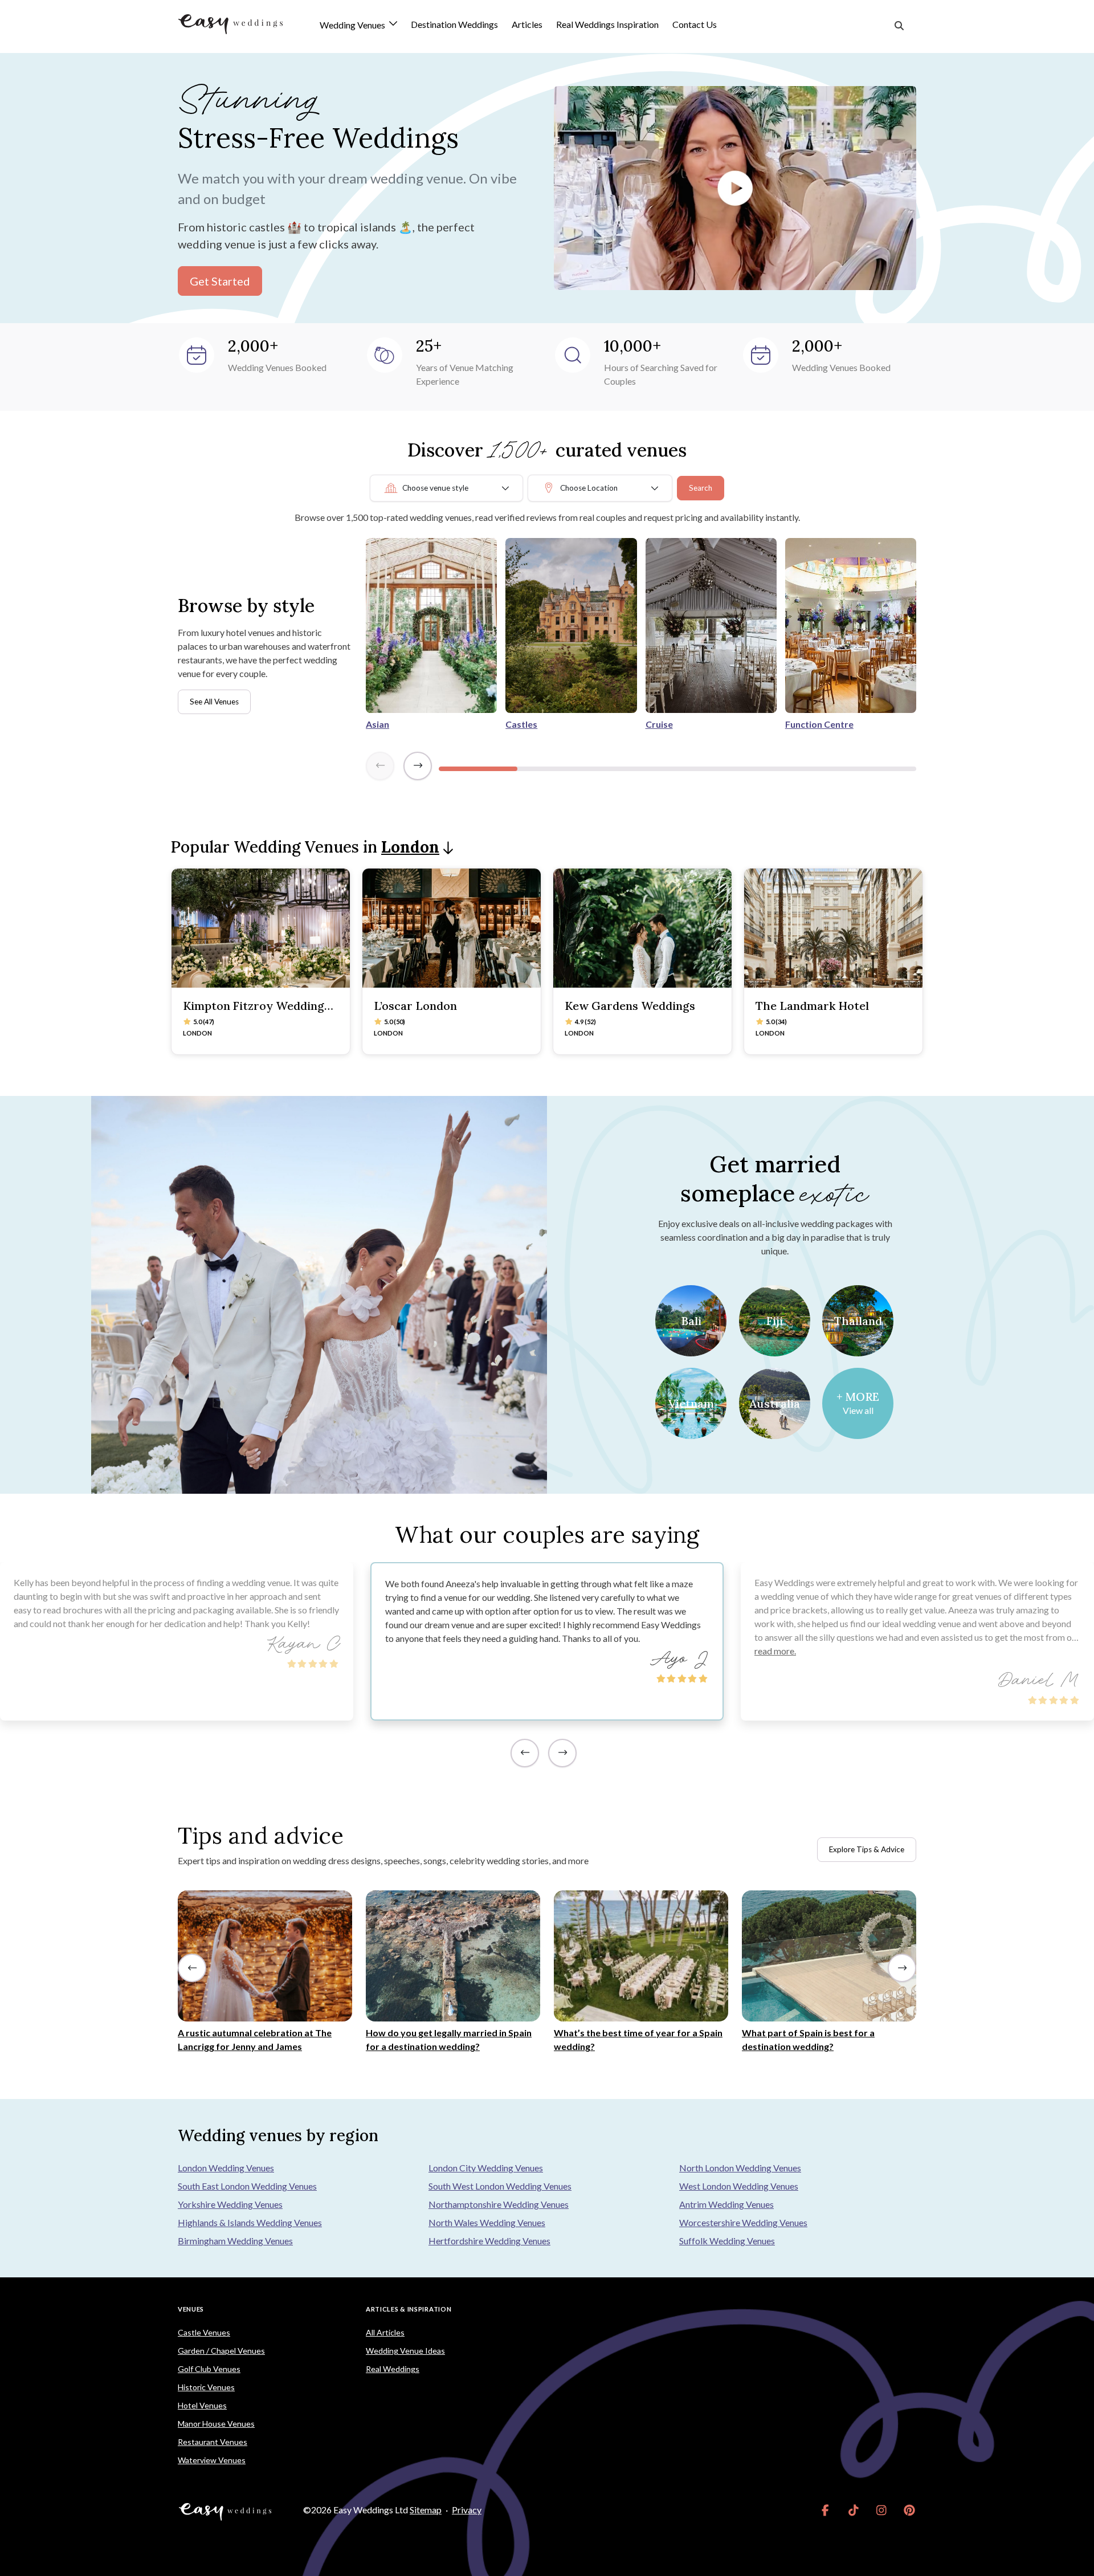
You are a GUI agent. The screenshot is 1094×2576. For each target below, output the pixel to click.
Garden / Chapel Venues (221, 2351)
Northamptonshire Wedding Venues (499, 2204)
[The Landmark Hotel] (833, 928)
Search (701, 488)
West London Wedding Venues (739, 2186)
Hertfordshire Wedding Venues (489, 2241)
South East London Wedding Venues (247, 2186)
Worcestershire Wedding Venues (743, 2222)
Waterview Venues (212, 2460)
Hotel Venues (202, 2405)
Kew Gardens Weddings (630, 1006)
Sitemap (426, 2510)
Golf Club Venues (209, 2369)
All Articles (385, 2332)
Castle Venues (204, 2332)
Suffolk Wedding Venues (727, 2241)
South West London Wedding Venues (500, 2186)
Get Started (220, 281)
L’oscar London (415, 1006)
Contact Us (695, 24)
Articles (527, 24)
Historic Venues (206, 2387)
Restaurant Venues (213, 2442)
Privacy (467, 2510)
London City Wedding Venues (486, 2168)
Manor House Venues (216, 2424)
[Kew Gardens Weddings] (642, 928)
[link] (825, 2510)
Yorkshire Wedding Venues (230, 2204)
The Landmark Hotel (812, 1006)
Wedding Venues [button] (353, 25)
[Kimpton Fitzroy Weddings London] (261, 928)
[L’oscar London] (452, 928)
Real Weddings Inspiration (607, 24)
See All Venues (214, 702)
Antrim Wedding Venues (726, 2204)
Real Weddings (393, 2369)
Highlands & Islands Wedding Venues (250, 2222)
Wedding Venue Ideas (405, 2351)
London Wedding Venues (226, 2168)
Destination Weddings (454, 24)
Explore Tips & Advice (867, 1849)
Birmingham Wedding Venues (235, 2241)
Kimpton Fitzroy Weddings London (256, 1012)
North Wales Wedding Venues (487, 2222)
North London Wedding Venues (740, 2168)
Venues (191, 2309)
